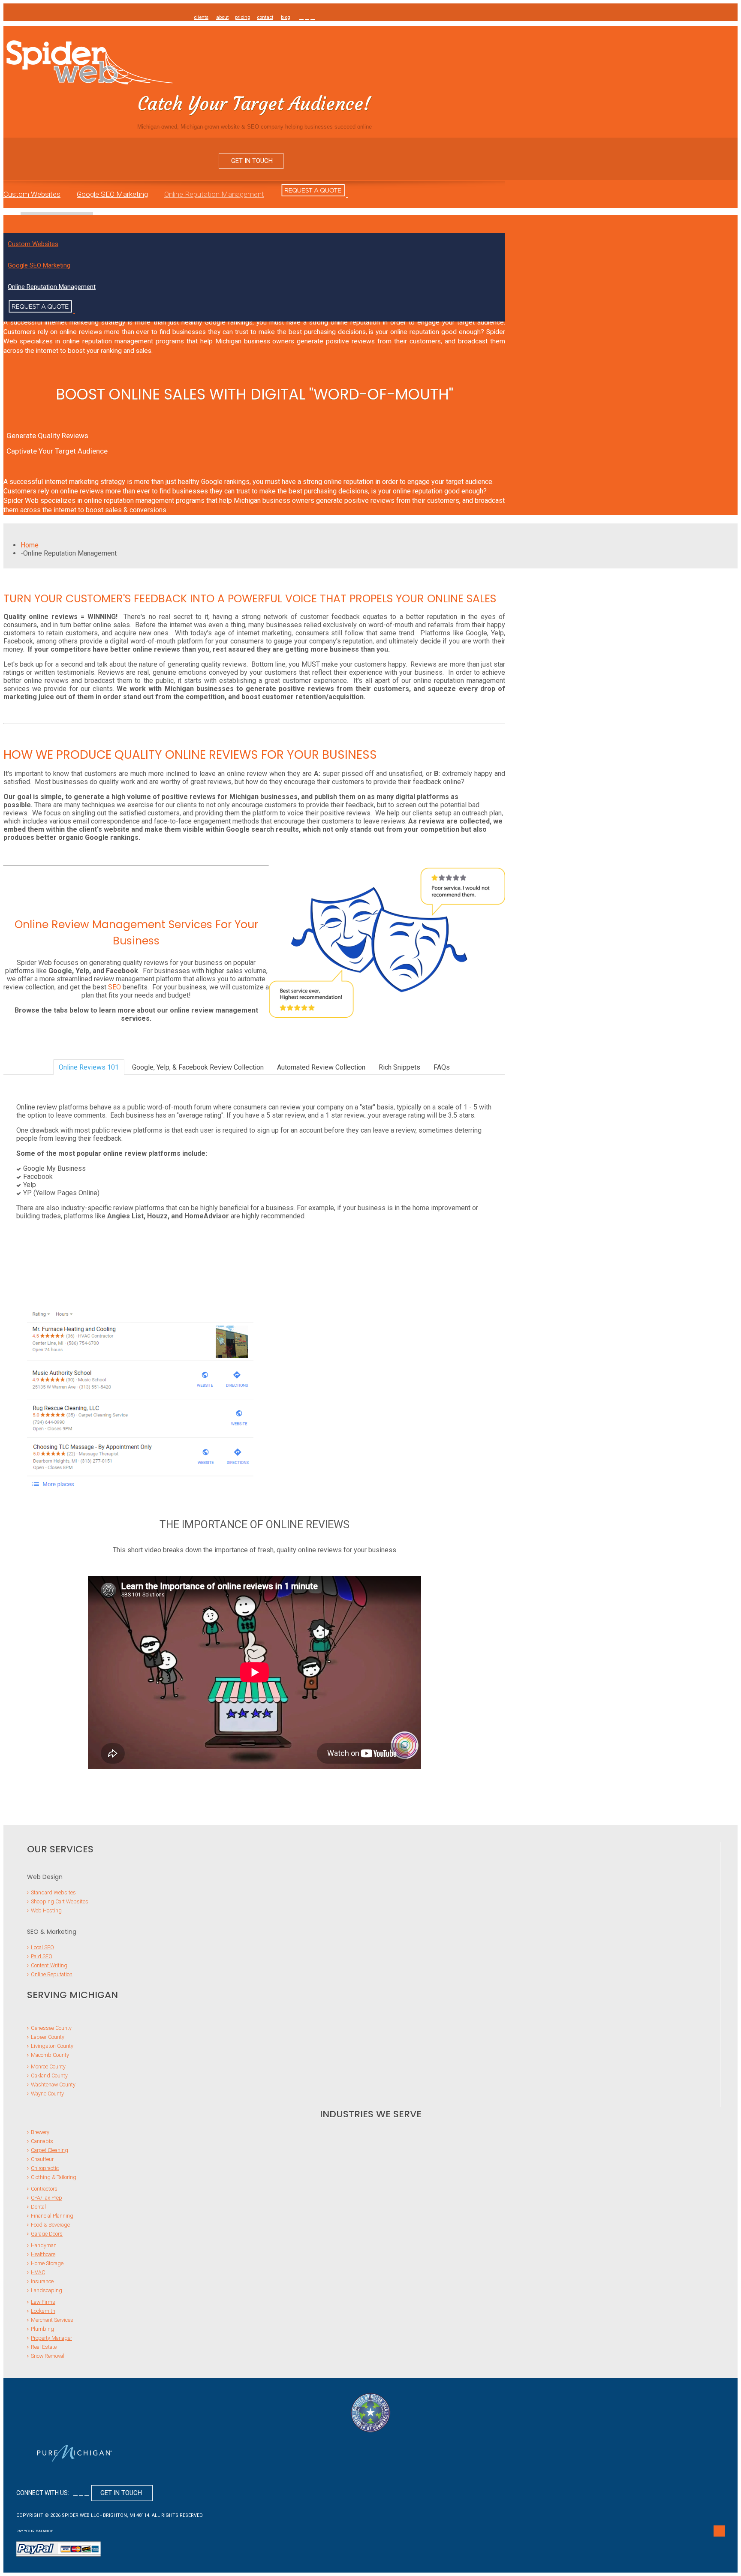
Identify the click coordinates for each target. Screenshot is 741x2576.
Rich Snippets (399, 1067)
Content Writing (49, 1965)
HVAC (38, 2272)
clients (201, 17)
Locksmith (43, 2311)
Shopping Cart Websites (60, 1901)
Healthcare (43, 2254)
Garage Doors (47, 2234)
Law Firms (43, 2302)
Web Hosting (46, 1910)
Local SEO (42, 1947)
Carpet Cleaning (50, 2150)
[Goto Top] (719, 2531)
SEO (114, 987)
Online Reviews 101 (89, 1067)
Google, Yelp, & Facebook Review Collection (198, 1067)
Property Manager (51, 2338)
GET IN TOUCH (251, 161)
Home (30, 545)
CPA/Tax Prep (47, 2198)
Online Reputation (52, 1974)
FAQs (442, 1067)
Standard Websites (53, 1892)
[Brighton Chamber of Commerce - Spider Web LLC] (370, 2413)
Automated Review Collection (321, 1067)
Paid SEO (42, 1956)
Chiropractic (45, 2168)
